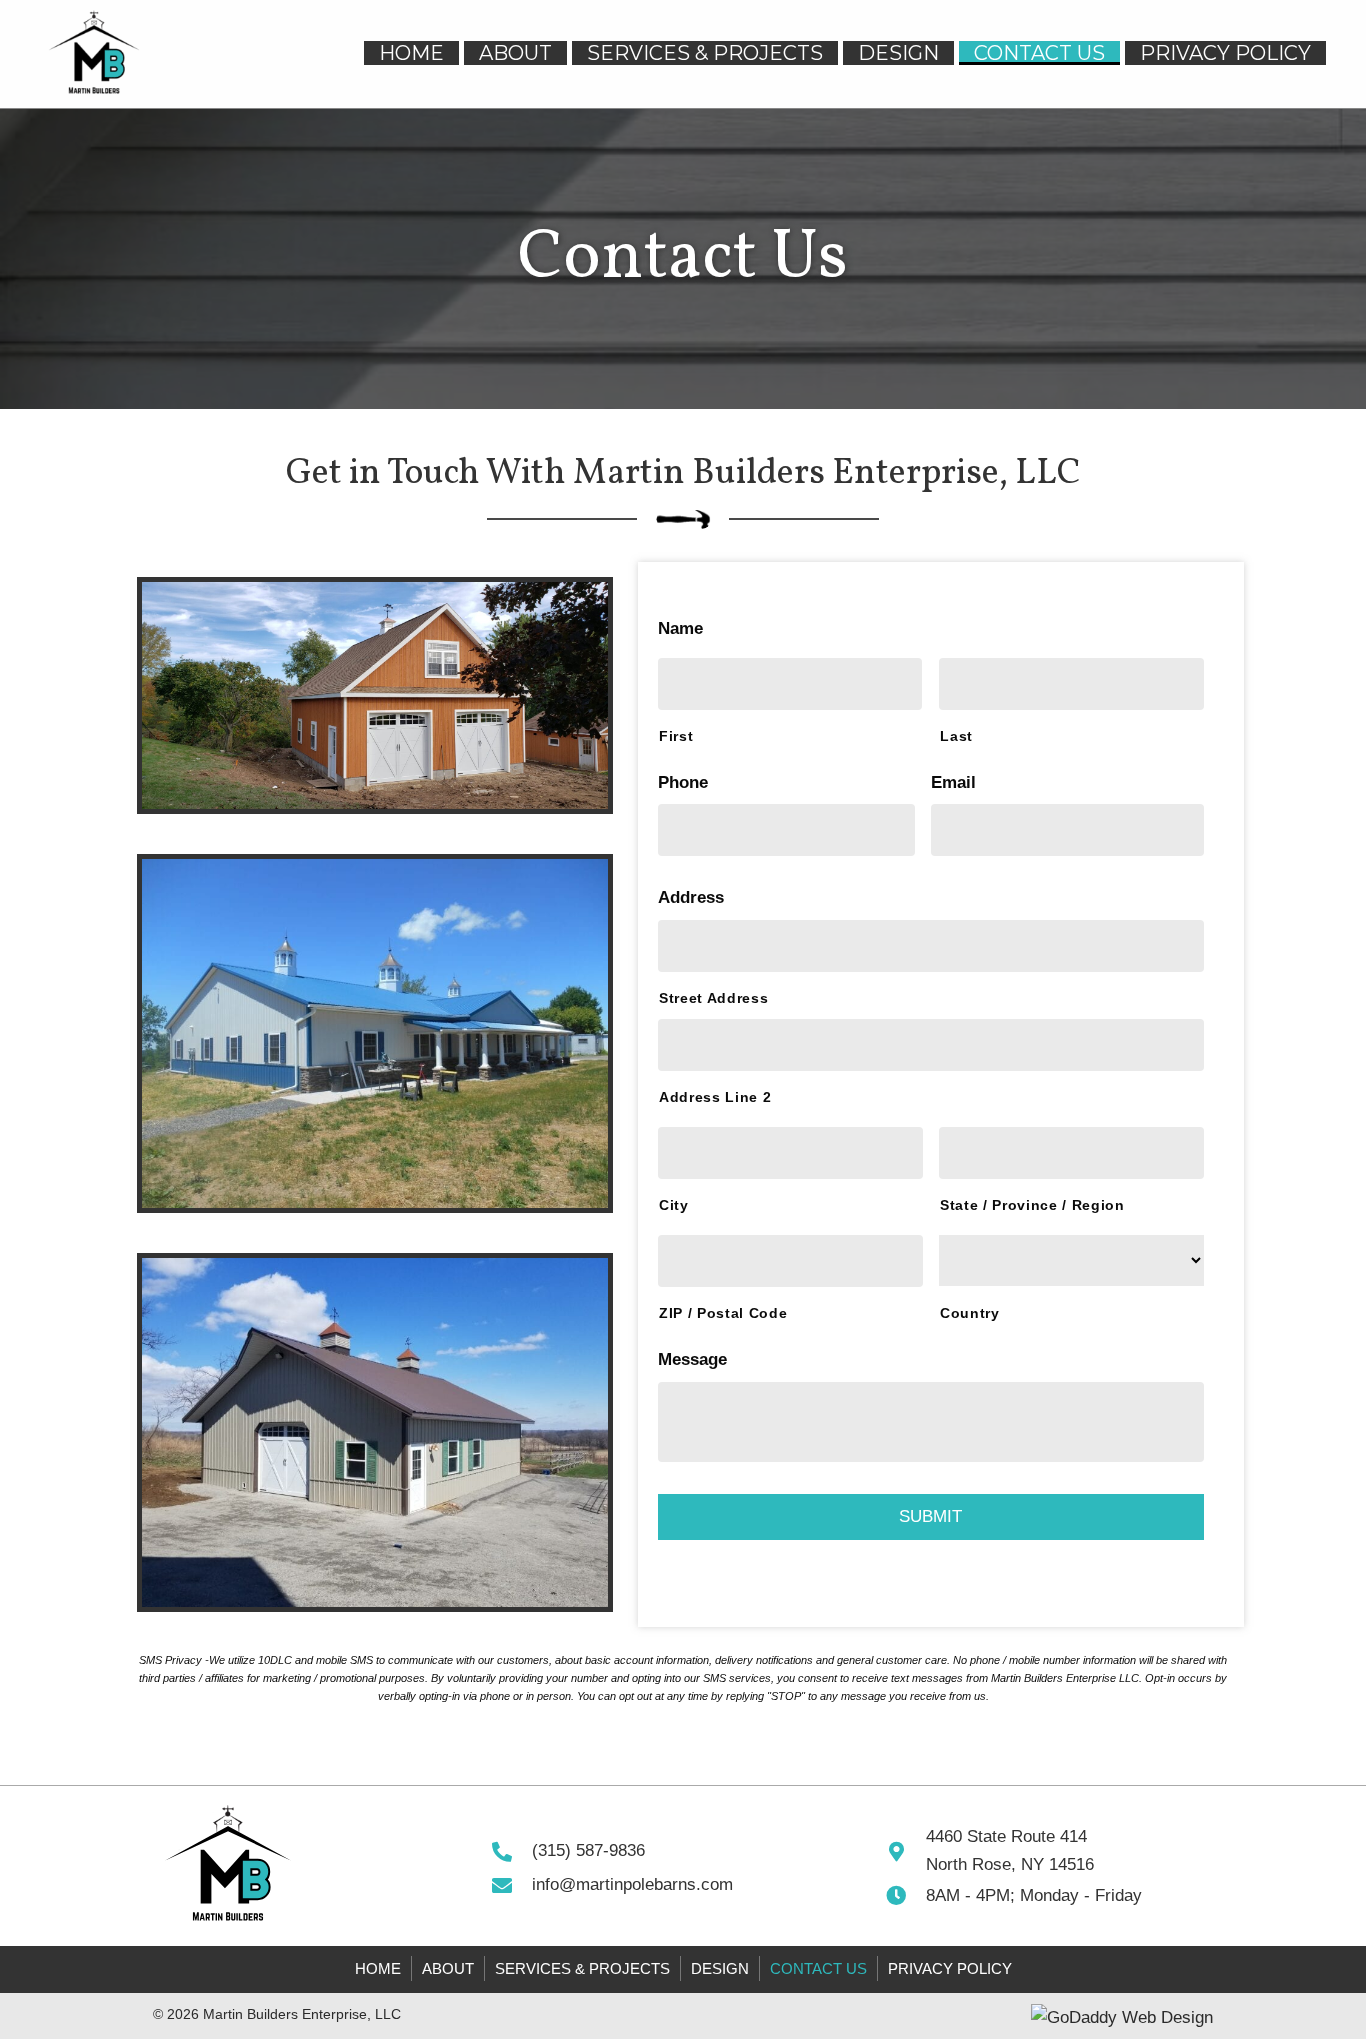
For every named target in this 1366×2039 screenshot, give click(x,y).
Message (698, 1359)
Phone (688, 782)
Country (970, 1313)
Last (956, 736)
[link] (411, 53)
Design (720, 1968)
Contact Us (818, 1968)
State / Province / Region (1032, 1205)
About (448, 1968)
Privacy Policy (950, 1968)
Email (959, 782)
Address (696, 897)
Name (686, 628)
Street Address (713, 998)
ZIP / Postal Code (723, 1313)
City (674, 1205)
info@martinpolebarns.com (632, 1884)
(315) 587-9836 (588, 1850)
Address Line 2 (715, 1097)
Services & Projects (582, 1968)
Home (378, 1968)
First (676, 736)
